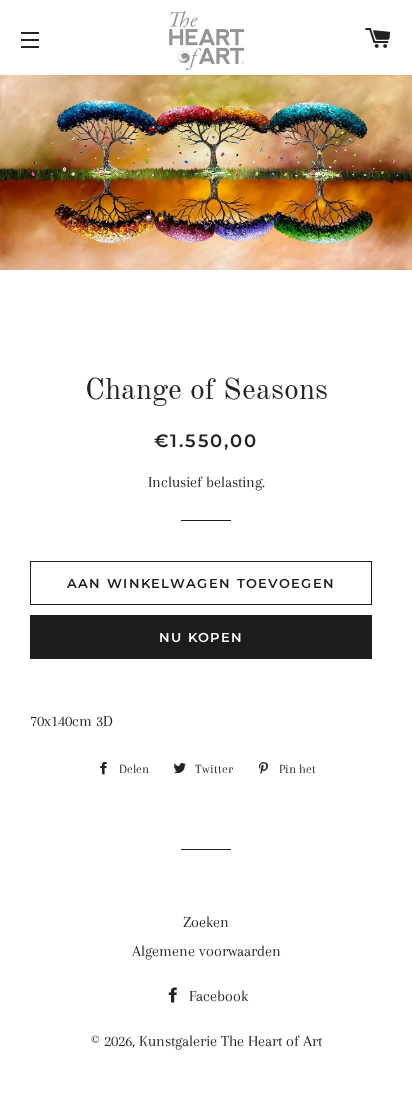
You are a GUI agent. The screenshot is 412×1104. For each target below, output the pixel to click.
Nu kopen (201, 637)
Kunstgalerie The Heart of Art (230, 1041)
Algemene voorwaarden (206, 951)
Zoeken (206, 922)
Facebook (216, 996)
